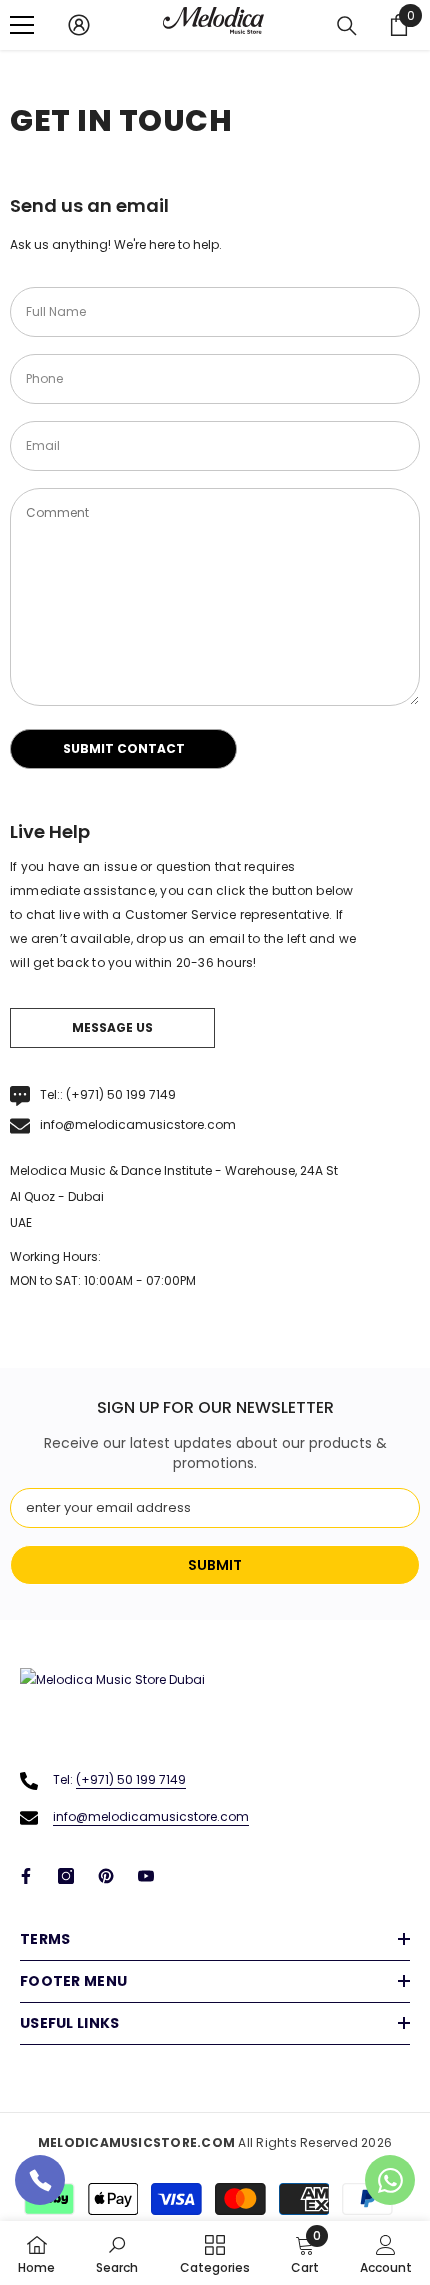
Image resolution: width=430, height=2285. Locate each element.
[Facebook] (26, 1876)
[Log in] (79, 25)
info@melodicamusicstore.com (138, 1124)
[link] (117, 2253)
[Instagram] (66, 1876)
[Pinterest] (106, 1876)
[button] (123, 749)
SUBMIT (215, 1565)
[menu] (22, 25)
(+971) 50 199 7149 (121, 1094)
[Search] (347, 26)
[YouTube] (146, 1876)
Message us (112, 1027)
